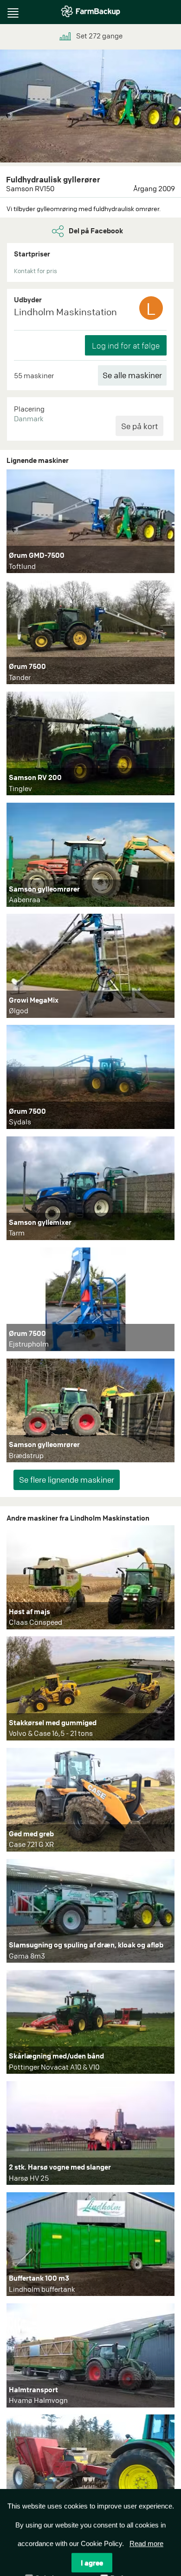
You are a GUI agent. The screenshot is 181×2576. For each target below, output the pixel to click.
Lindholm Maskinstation (65, 312)
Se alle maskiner (132, 375)
